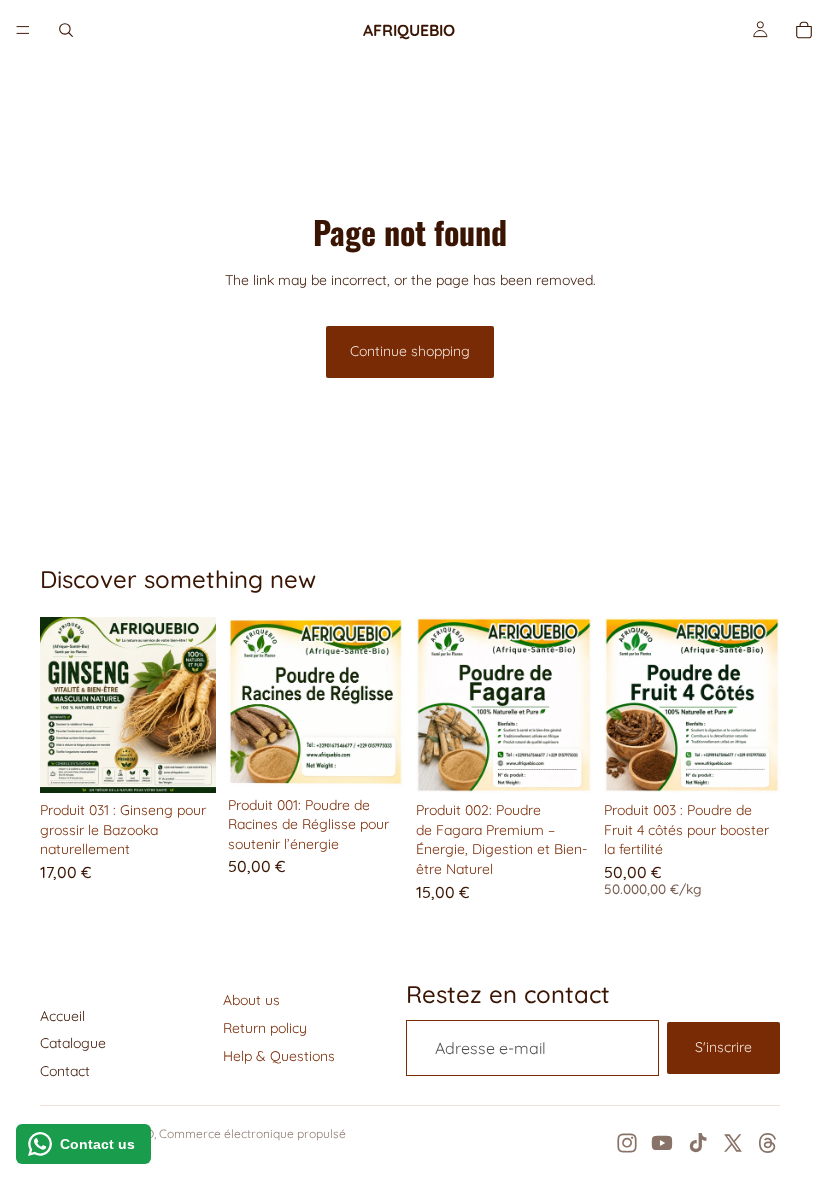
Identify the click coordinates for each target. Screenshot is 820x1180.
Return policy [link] (265, 1028)
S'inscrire (723, 1047)
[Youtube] (662, 1143)
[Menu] (23, 30)
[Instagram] (627, 1143)
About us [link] (251, 1000)
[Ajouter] (185, 762)
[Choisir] (749, 762)
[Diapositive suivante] (194, 705)
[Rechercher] (66, 30)
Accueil (62, 1016)
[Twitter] (733, 1143)
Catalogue (73, 1043)
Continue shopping (410, 351)
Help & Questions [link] (279, 1056)
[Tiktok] (698, 1143)
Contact (65, 1071)
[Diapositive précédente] (62, 705)
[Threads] (768, 1143)
